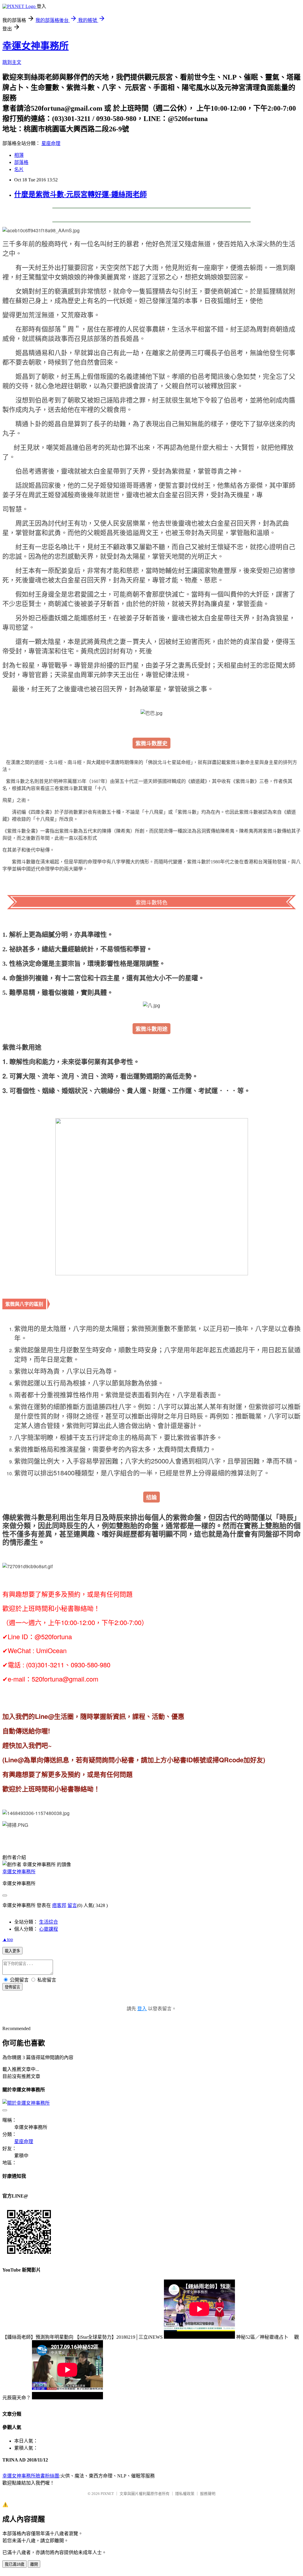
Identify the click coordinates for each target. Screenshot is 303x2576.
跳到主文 (12, 62)
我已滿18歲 (14, 2564)
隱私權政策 (185, 2494)
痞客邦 (59, 1905)
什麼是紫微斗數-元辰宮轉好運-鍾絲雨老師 (80, 194)
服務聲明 (208, 2494)
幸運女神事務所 (36, 46)
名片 (19, 169)
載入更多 (12, 1951)
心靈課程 (49, 1929)
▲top (8, 1939)
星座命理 (51, 143)
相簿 (19, 155)
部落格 (21, 162)
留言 (72, 1905)
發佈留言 (12, 1987)
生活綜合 (49, 1922)
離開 (34, 2564)
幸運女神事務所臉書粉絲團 (31, 2476)
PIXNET (107, 2494)
